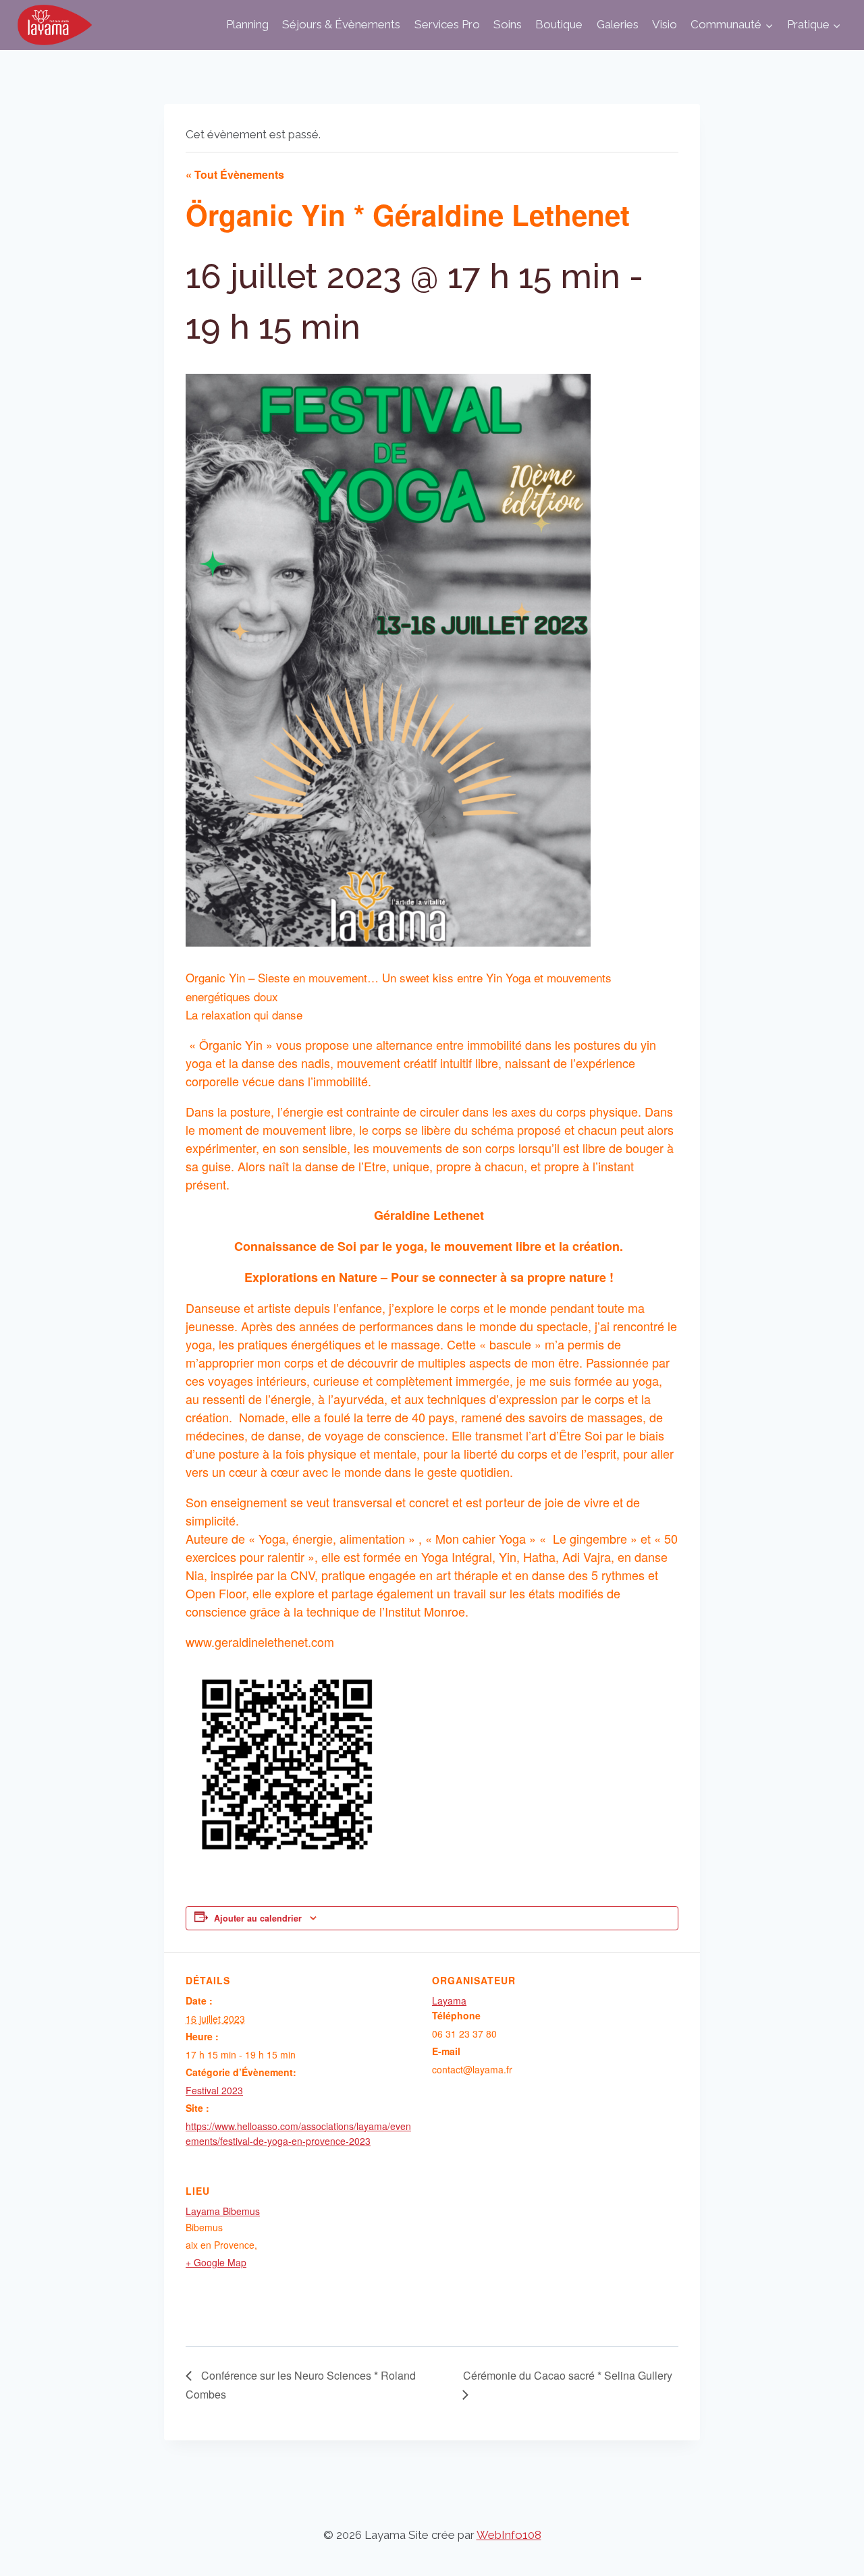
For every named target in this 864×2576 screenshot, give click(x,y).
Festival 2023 (214, 2090)
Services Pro (447, 24)
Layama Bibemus (223, 2211)
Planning (247, 24)
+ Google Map (216, 2262)
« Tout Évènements (235, 174)
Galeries (618, 24)
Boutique (559, 24)
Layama (449, 2000)
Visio (665, 24)
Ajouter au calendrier (258, 1918)
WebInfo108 (509, 2535)
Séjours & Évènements (341, 24)
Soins (508, 24)
